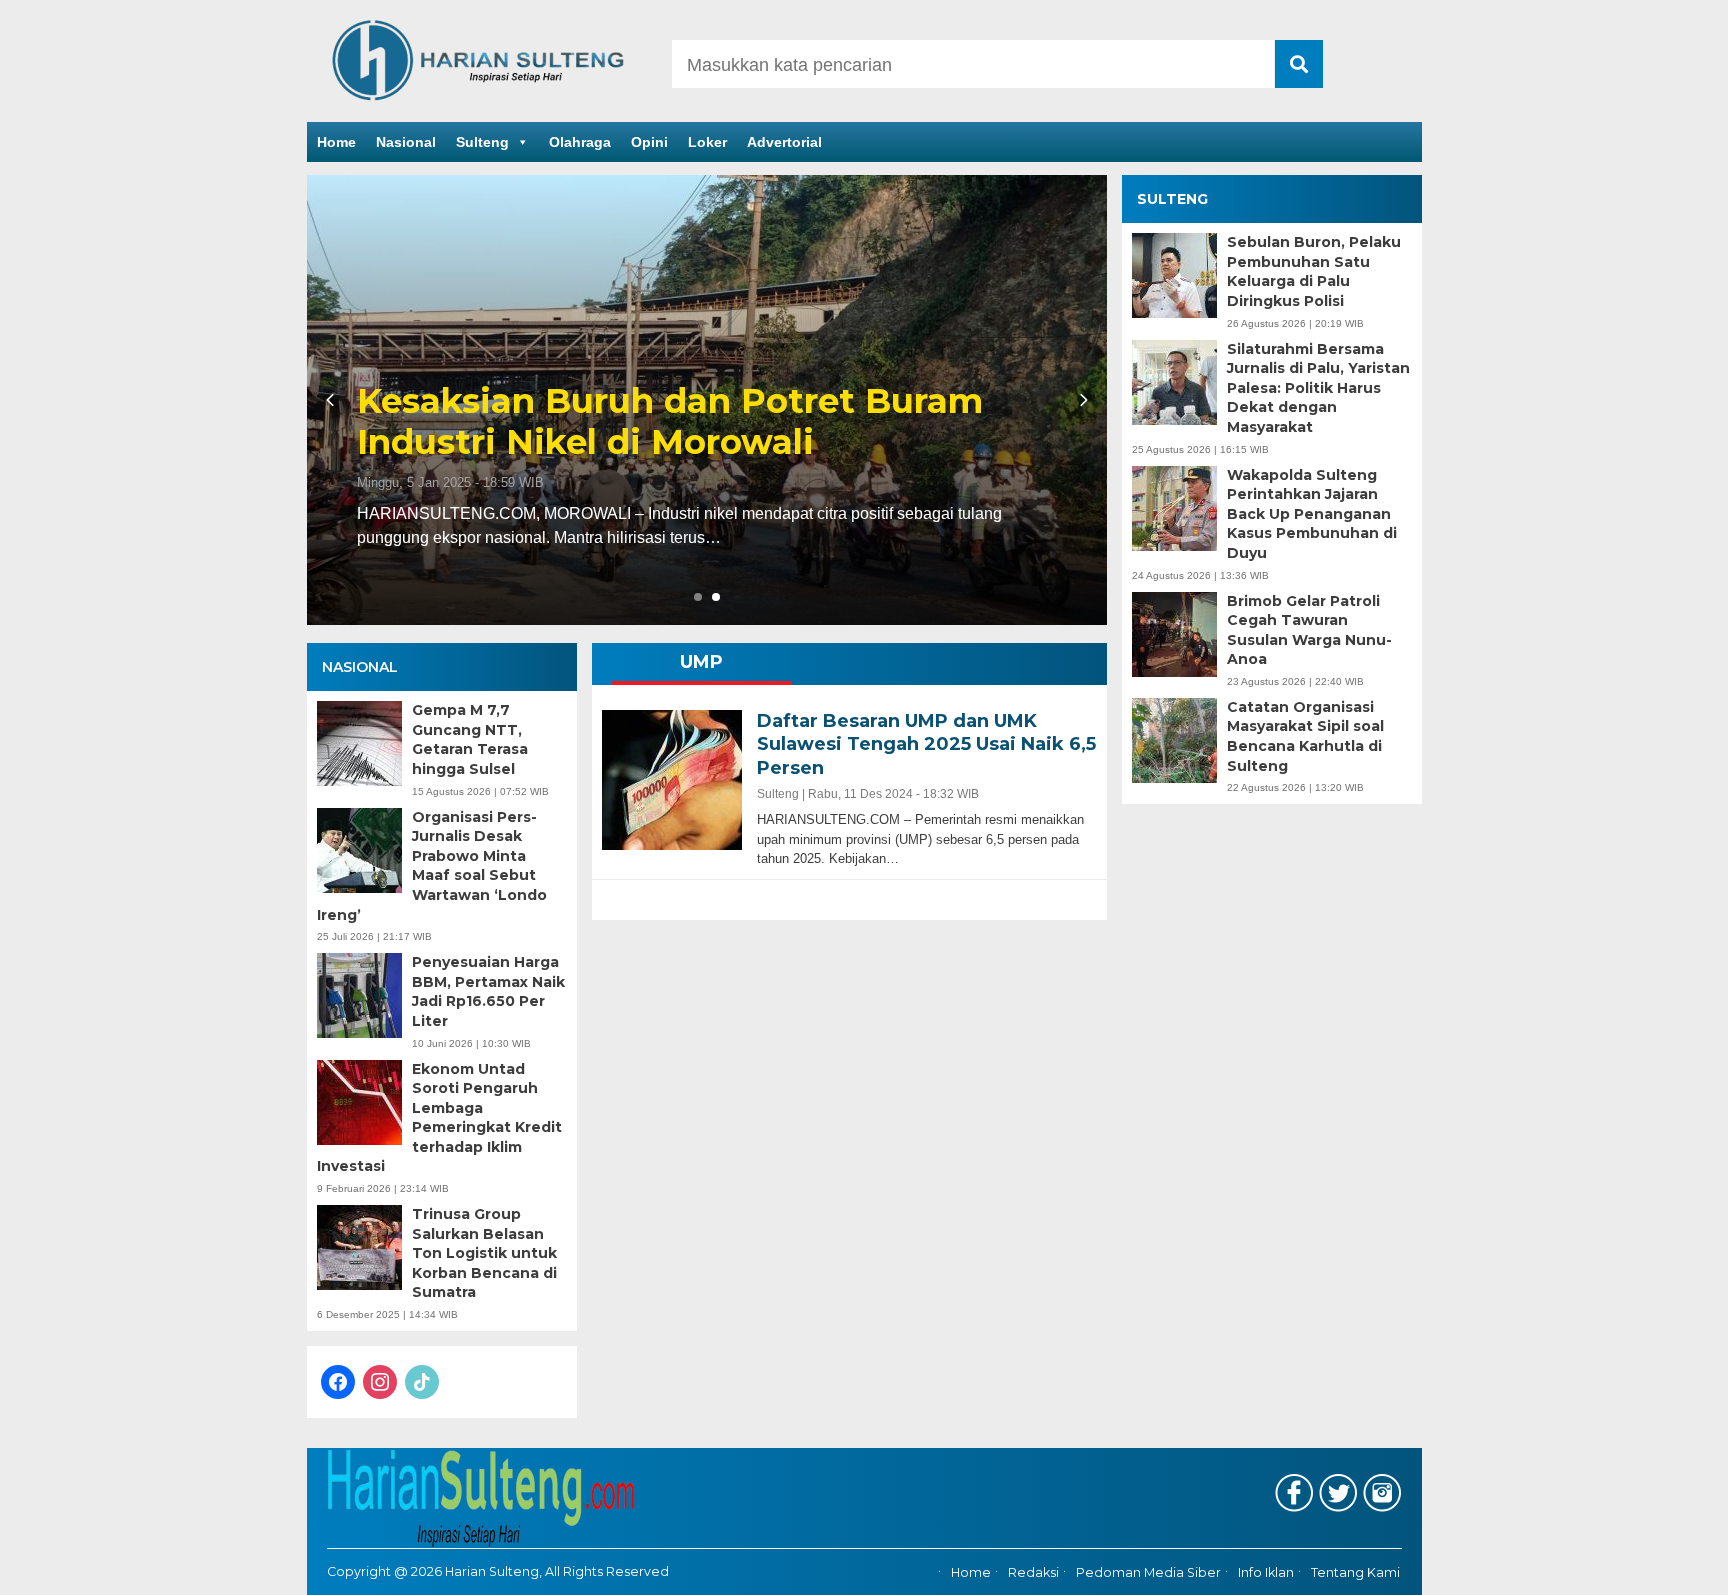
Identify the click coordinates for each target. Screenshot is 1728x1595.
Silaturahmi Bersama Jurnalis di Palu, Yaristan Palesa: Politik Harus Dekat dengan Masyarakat (1318, 388)
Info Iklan (1266, 1572)
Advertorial (784, 142)
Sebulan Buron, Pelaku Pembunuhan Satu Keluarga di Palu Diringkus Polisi (1314, 271)
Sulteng (482, 142)
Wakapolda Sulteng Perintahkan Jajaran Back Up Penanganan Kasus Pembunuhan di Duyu (1312, 514)
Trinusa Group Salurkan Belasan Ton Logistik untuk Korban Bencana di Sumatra (484, 1253)
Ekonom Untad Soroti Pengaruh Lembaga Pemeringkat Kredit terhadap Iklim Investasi (439, 1118)
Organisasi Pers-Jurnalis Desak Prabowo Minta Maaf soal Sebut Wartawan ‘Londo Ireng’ (432, 866)
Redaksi (1033, 1572)
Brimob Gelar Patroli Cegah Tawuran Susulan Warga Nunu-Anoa (1309, 630)
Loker (707, 142)
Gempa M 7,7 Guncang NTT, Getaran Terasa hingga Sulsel (470, 739)
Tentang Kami (1355, 1572)
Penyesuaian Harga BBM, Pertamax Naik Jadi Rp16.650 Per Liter (488, 991)
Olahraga (580, 142)
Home (336, 142)
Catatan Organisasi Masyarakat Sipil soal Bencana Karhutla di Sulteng (1305, 736)
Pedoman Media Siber (1148, 1572)
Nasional (406, 142)
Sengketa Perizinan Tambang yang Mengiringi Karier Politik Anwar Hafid (691, 422)
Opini (649, 142)
